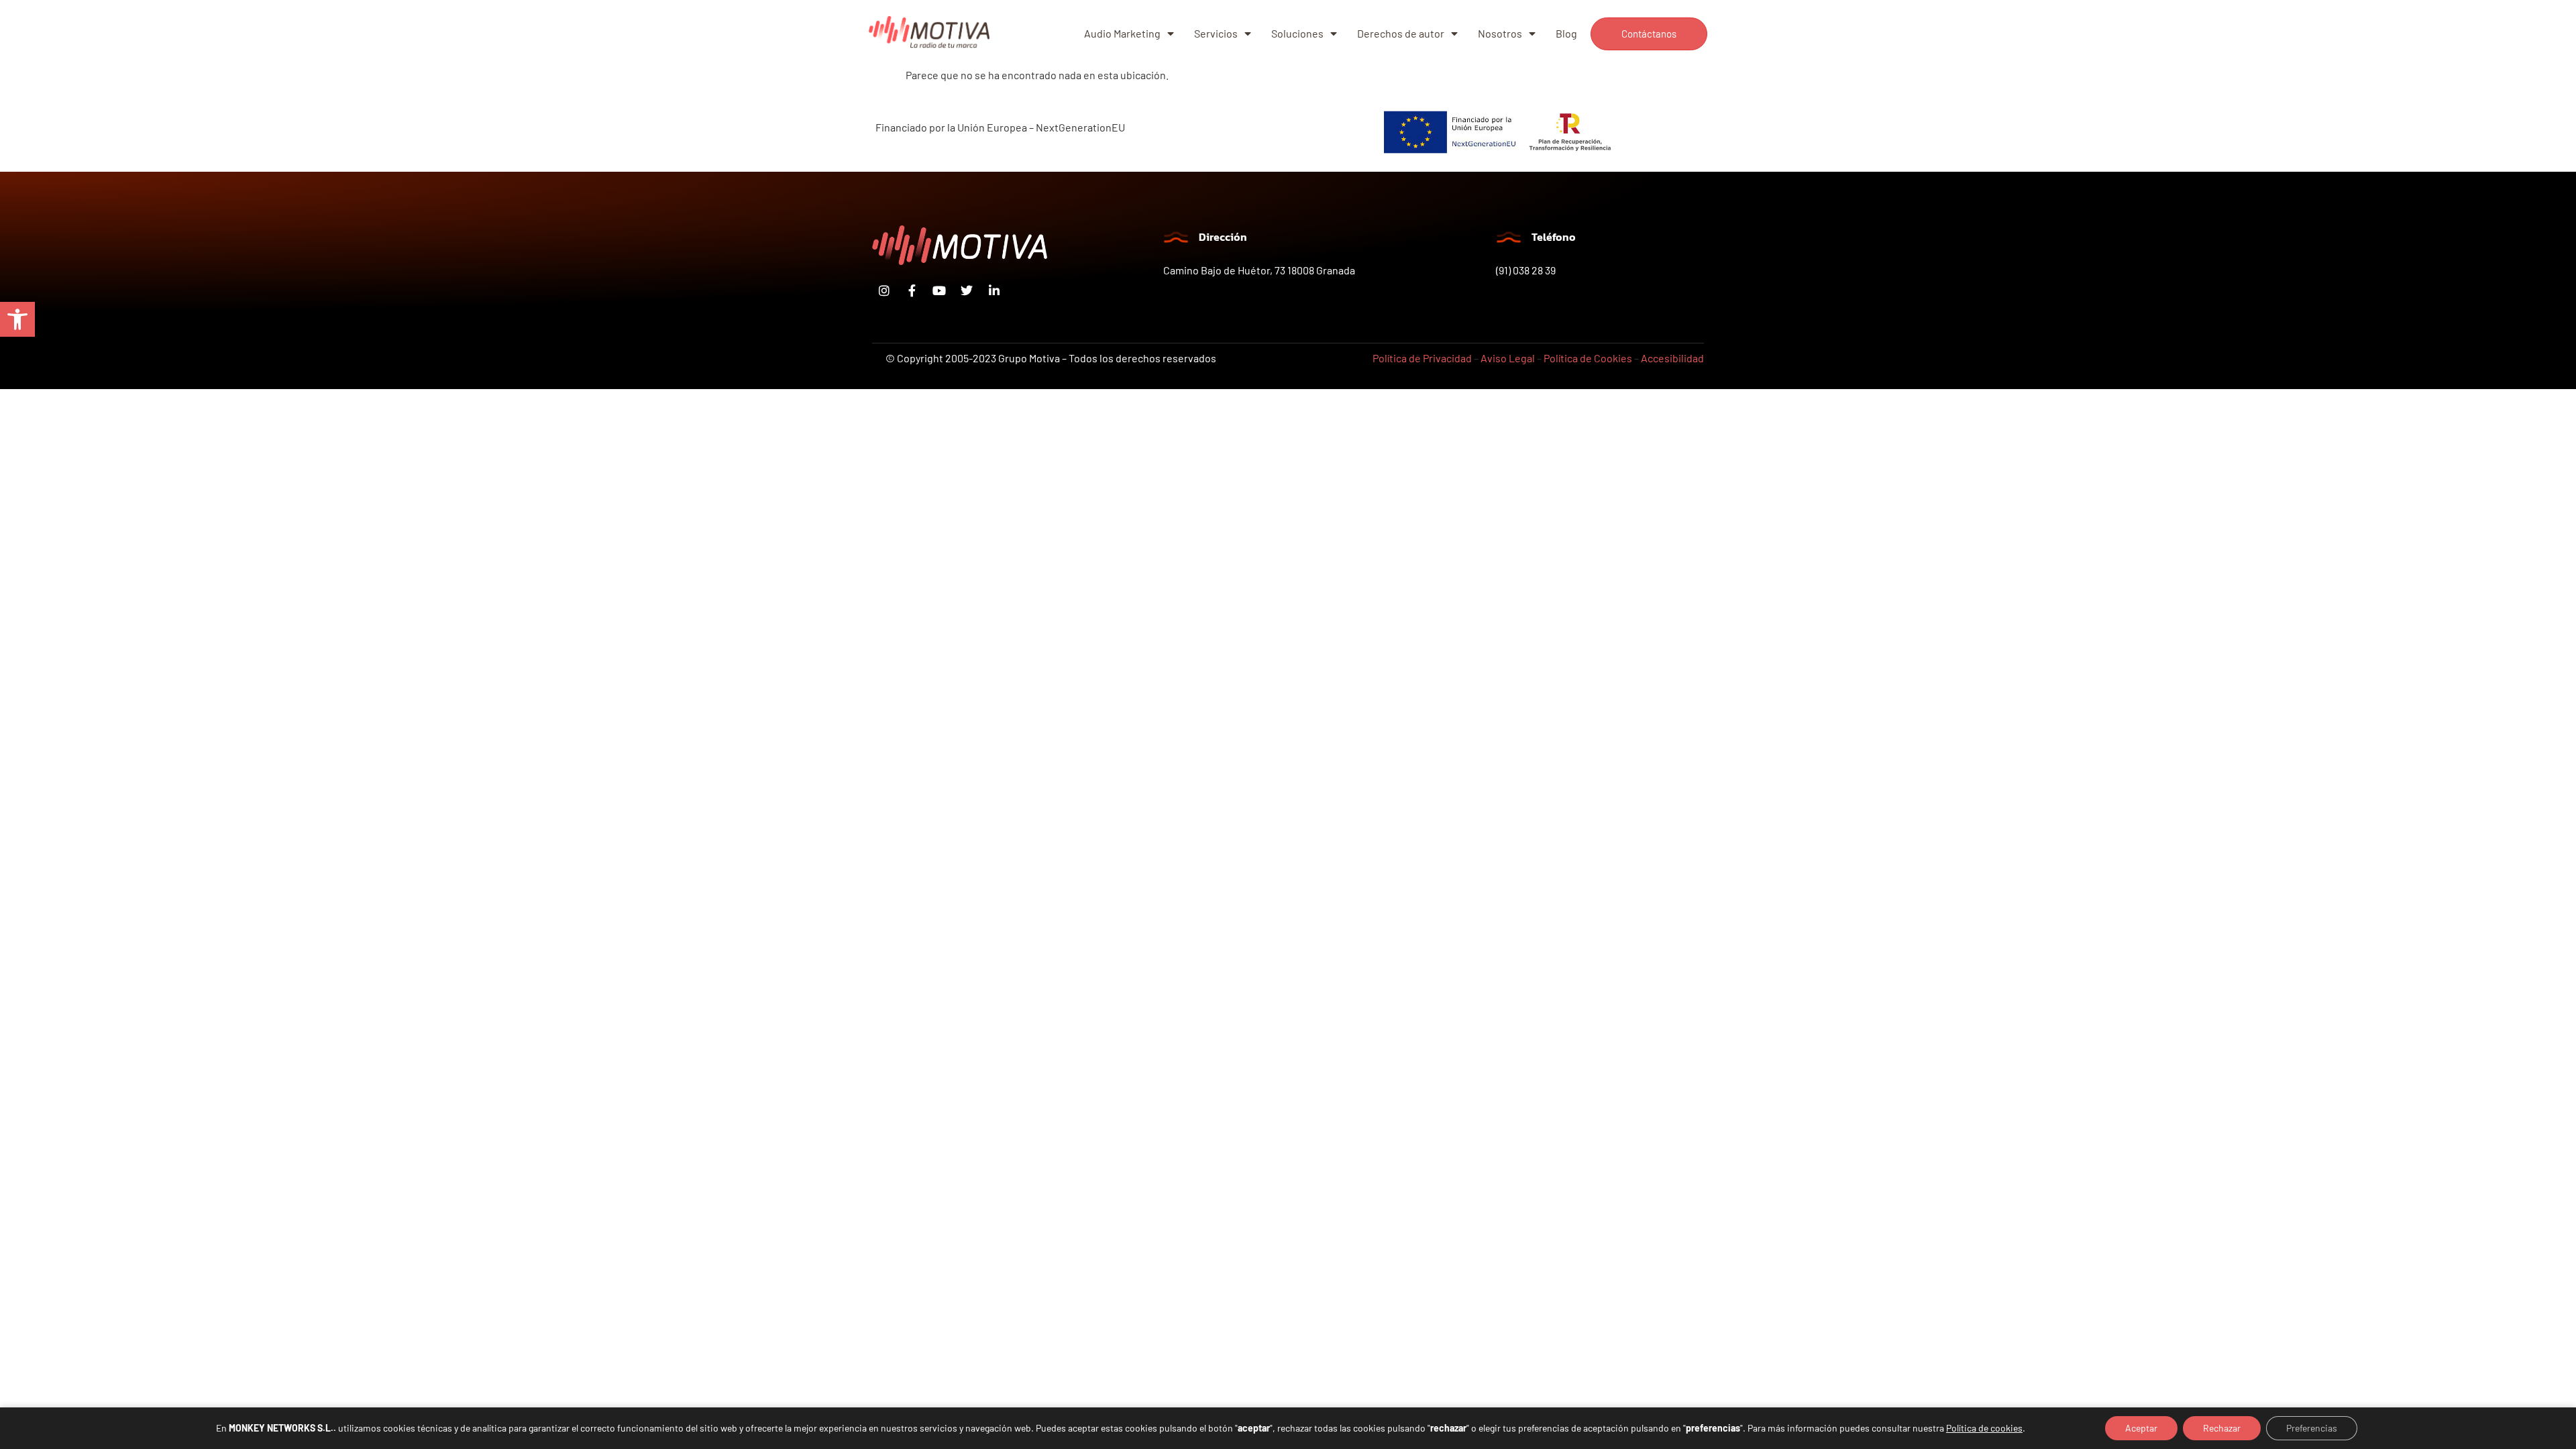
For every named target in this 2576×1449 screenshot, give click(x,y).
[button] (17, 319)
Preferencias (2312, 1428)
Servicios (1216, 33)
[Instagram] (884, 290)
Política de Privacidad (1422, 358)
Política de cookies (1984, 1428)
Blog (1566, 33)
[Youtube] (939, 290)
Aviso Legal (1508, 358)
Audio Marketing (1122, 33)
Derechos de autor (1401, 33)
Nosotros (1500, 33)
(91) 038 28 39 (1526, 270)
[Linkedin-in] (994, 290)
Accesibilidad (1672, 358)
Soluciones (1297, 33)
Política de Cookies (1588, 358)
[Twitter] (967, 290)
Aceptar (2141, 1428)
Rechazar (2222, 1428)
